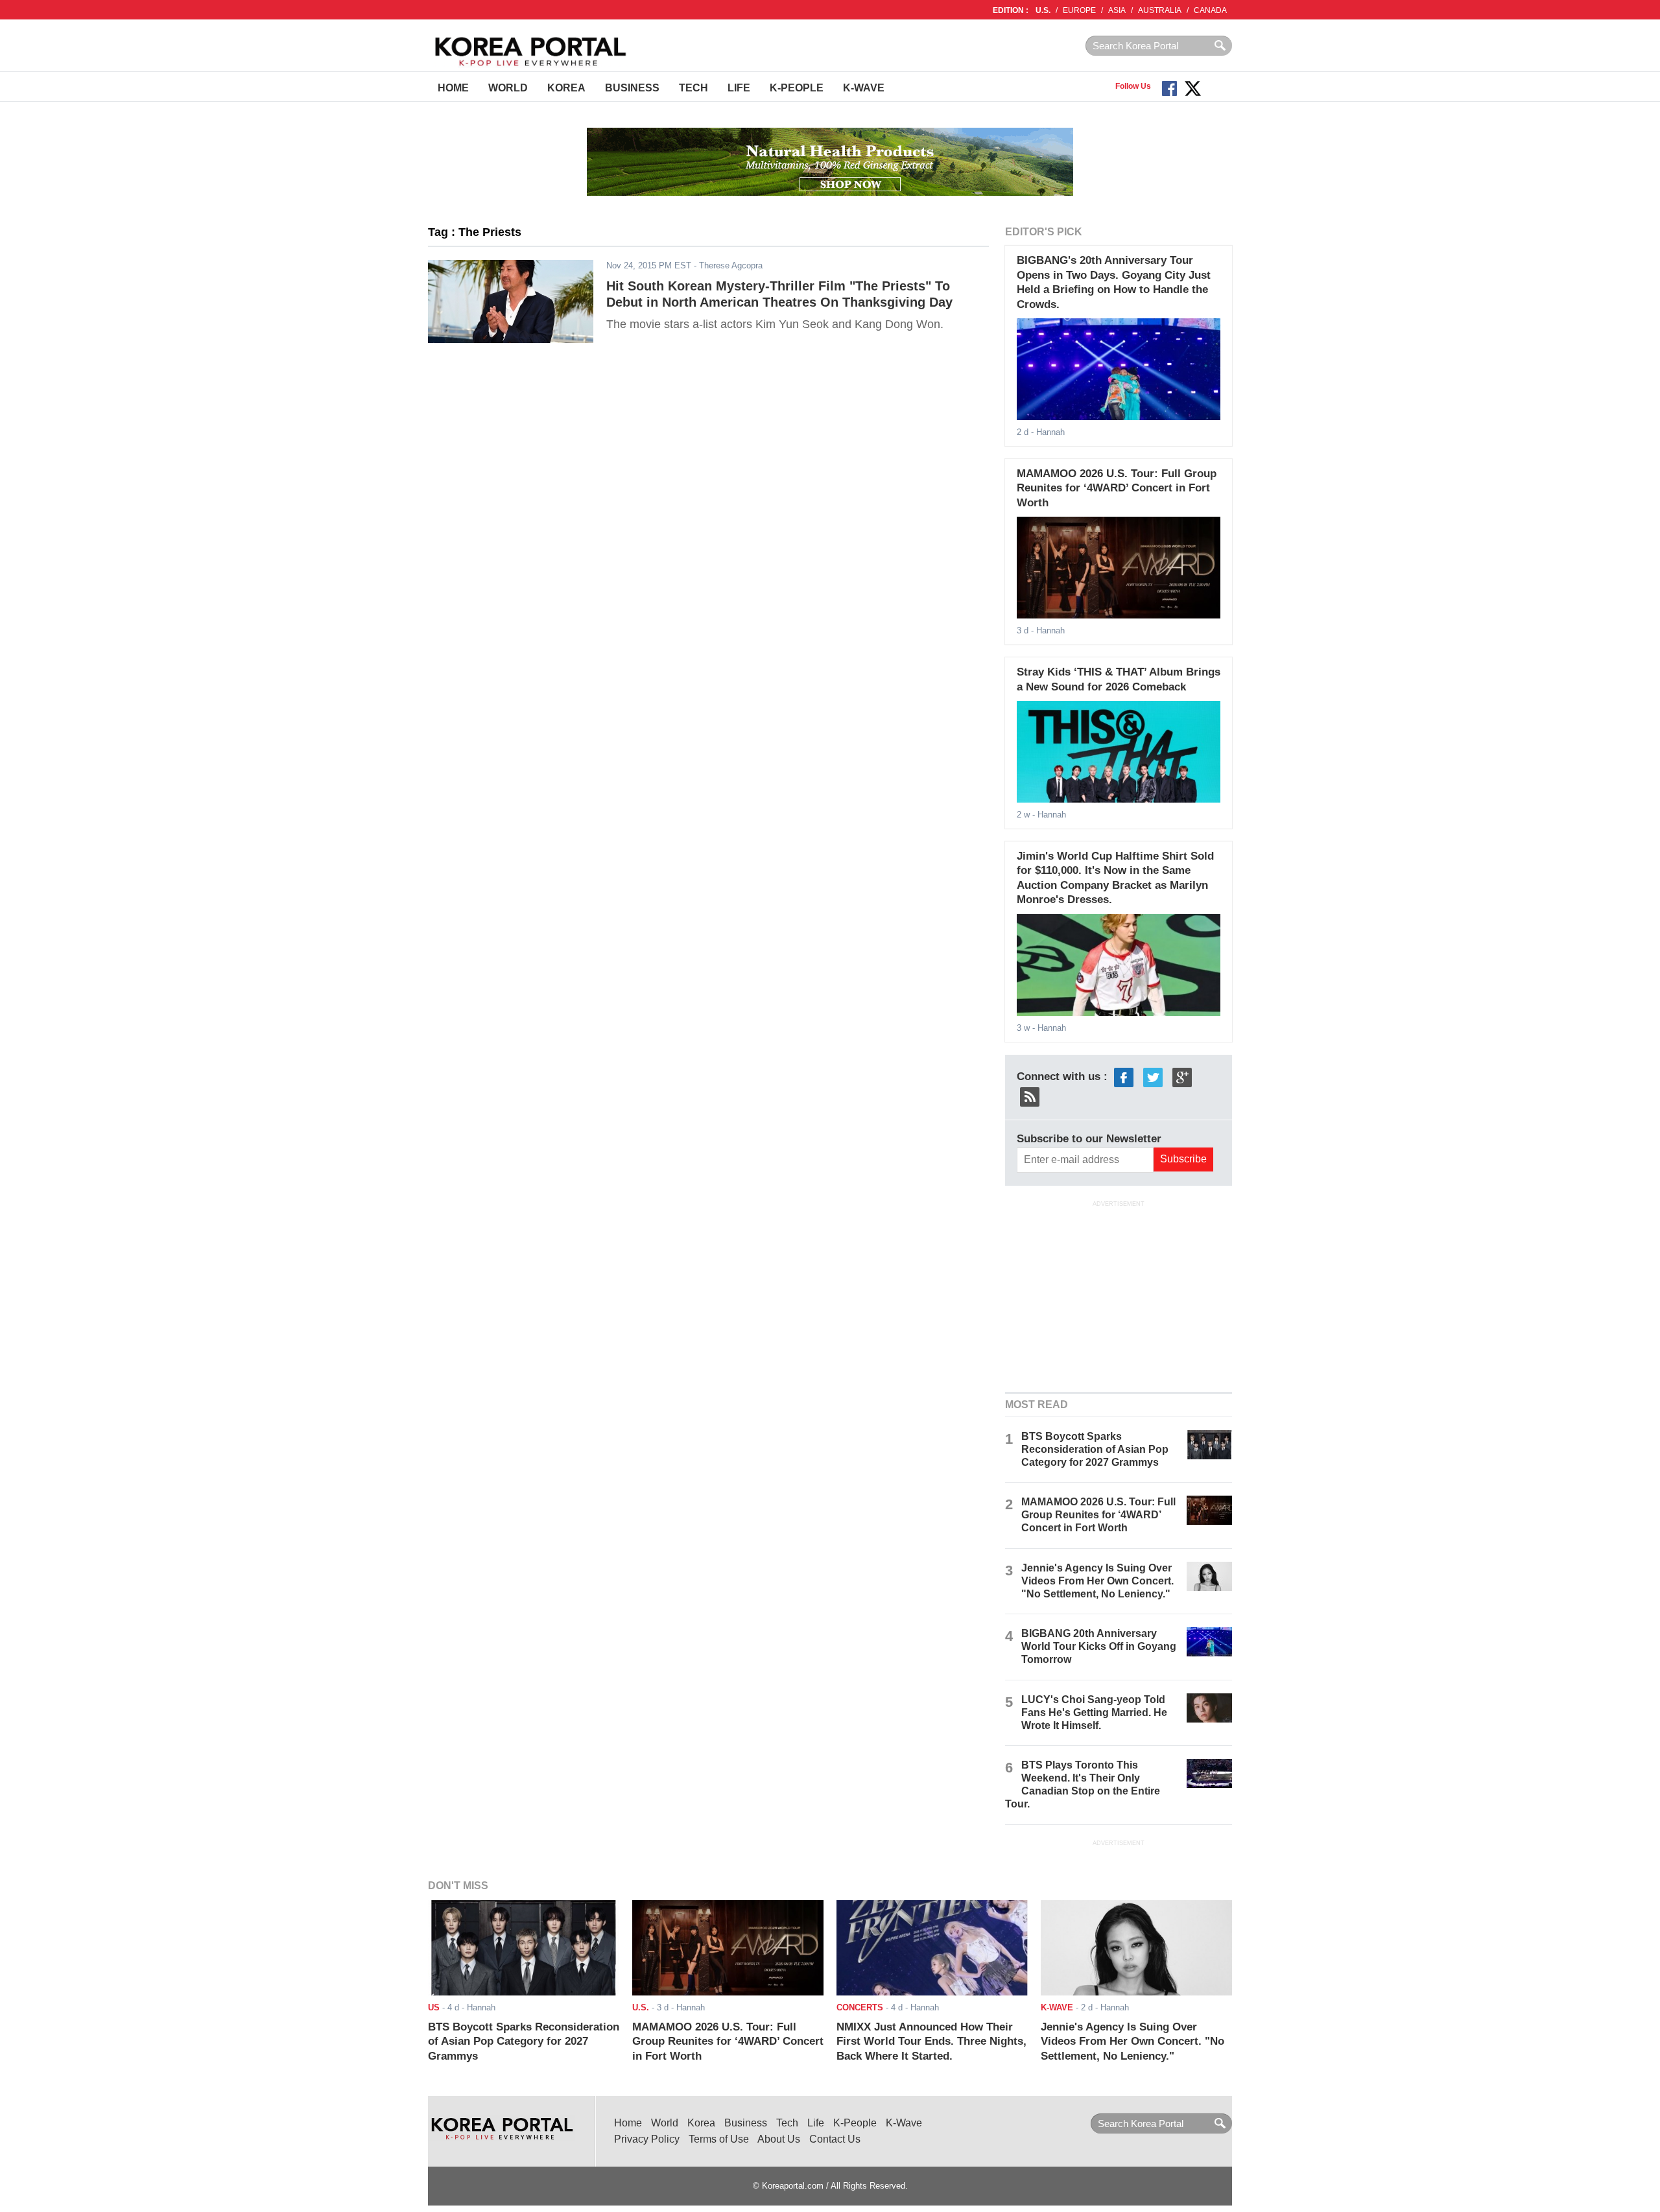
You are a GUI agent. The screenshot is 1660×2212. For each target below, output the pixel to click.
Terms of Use (719, 2139)
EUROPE (1079, 10)
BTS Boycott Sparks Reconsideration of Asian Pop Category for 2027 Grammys (1095, 1449)
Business (632, 88)
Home (453, 88)
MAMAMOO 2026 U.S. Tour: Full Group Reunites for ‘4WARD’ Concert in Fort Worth (1117, 488)
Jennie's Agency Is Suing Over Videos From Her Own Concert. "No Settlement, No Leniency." (1097, 1581)
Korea (566, 88)
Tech (694, 88)
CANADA (1210, 10)
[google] (1182, 1077)
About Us (779, 2139)
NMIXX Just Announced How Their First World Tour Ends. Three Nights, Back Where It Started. (931, 2041)
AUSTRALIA (1160, 10)
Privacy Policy (647, 2139)
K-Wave (864, 88)
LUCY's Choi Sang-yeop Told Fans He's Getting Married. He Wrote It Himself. (1094, 1712)
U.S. (1043, 10)
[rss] (1030, 1096)
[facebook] (1124, 1077)
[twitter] (1153, 1077)
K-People (797, 88)
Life (739, 88)
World (508, 88)
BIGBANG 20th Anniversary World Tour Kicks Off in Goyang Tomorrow (1099, 1646)
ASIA (1117, 10)
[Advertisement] (1119, 1295)
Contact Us (835, 2139)
